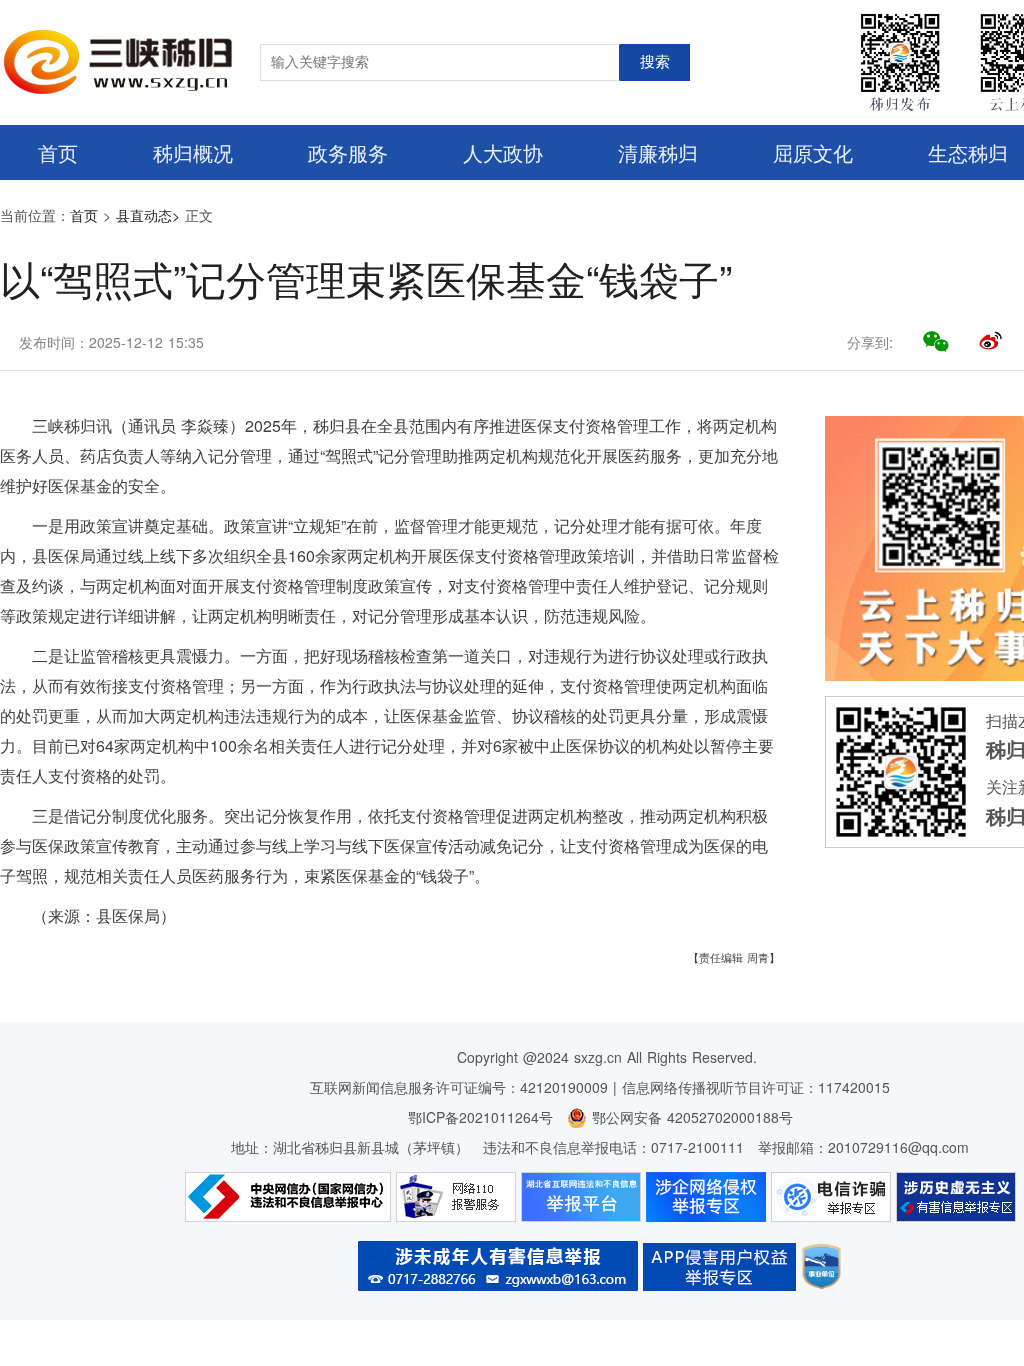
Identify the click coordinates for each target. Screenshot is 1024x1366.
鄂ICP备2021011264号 (480, 1117)
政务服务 (348, 152)
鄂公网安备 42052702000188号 (690, 1117)
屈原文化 (813, 152)
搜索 (655, 62)
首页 (58, 152)
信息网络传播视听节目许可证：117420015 (756, 1087)
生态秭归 (968, 152)
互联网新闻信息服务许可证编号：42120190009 (459, 1087)
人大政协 (503, 152)
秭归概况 (193, 152)
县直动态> (148, 215)
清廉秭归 (658, 152)
